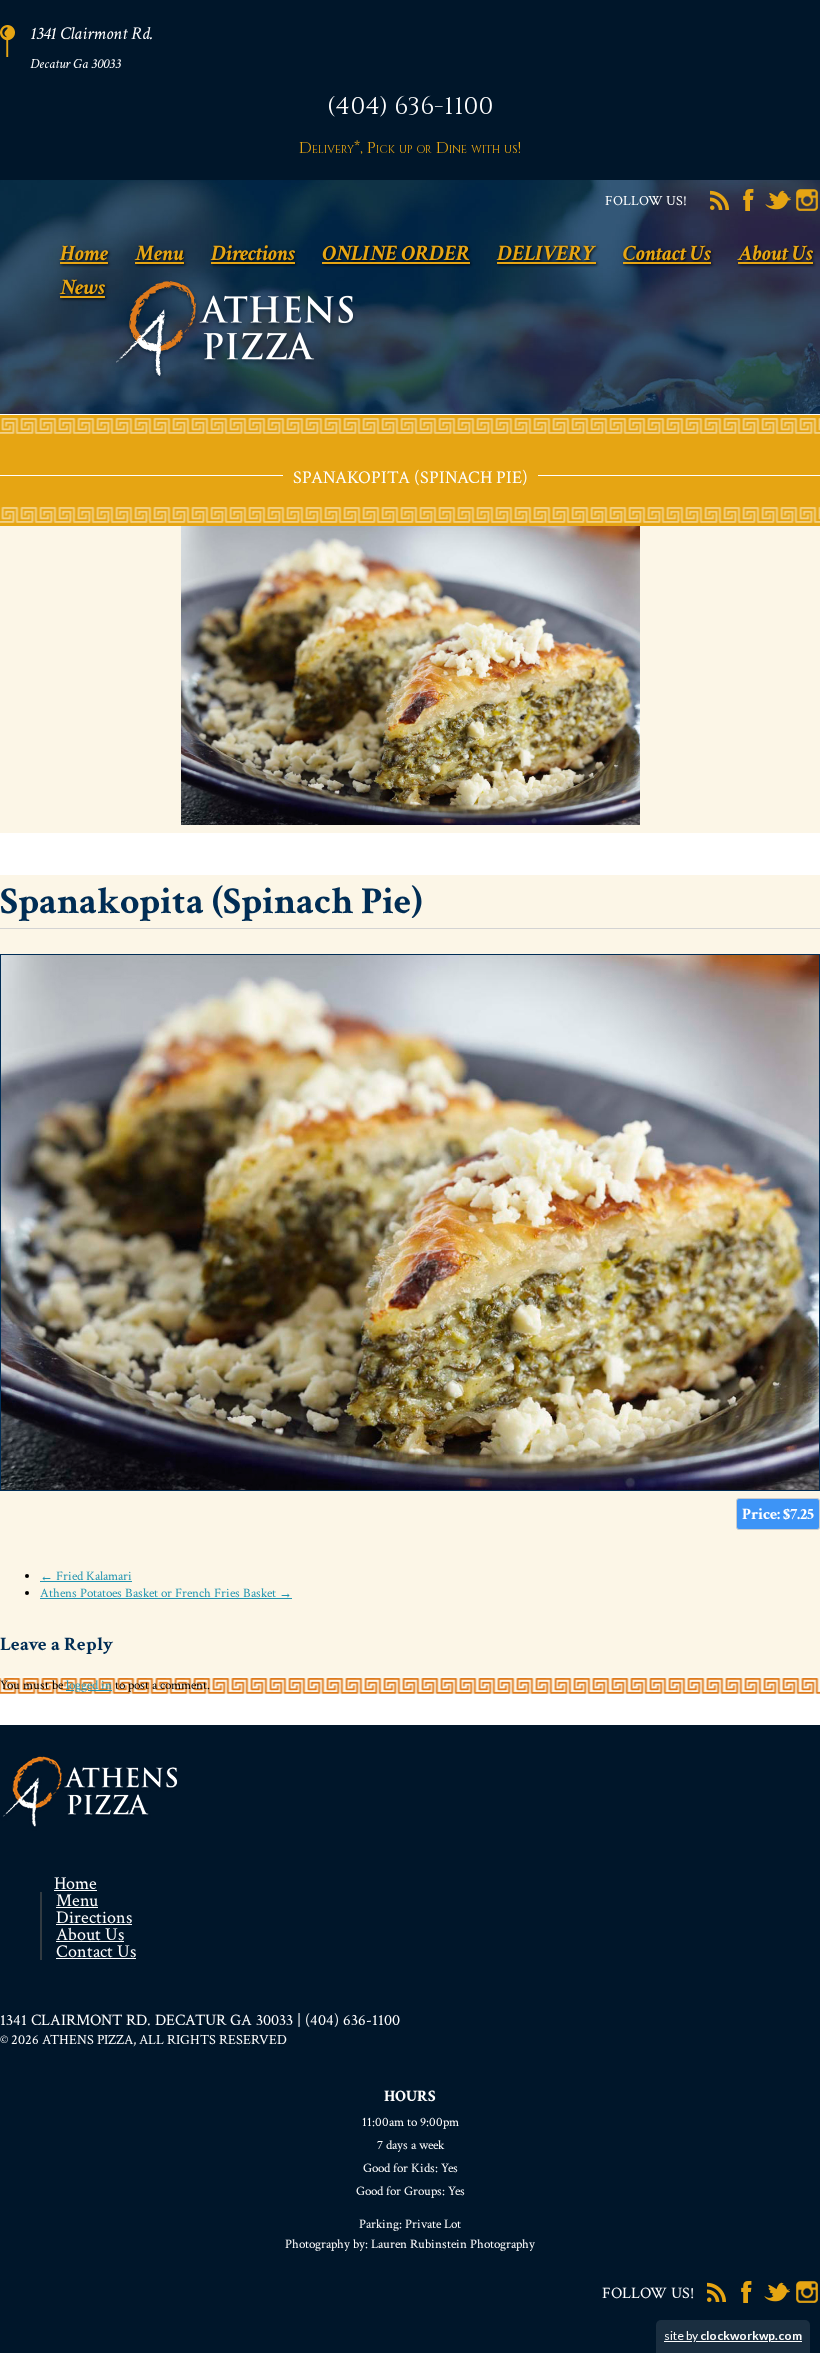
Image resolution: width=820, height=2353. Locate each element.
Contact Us (667, 253)
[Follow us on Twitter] (778, 209)
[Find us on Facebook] (749, 209)
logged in (89, 1685)
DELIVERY (546, 253)
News (82, 287)
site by (733, 2335)
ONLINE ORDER (396, 253)
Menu (159, 253)
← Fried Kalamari (86, 1576)
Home (84, 253)
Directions (253, 253)
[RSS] (720, 209)
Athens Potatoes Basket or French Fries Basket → (166, 1593)
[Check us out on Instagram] (807, 209)
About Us (775, 253)
